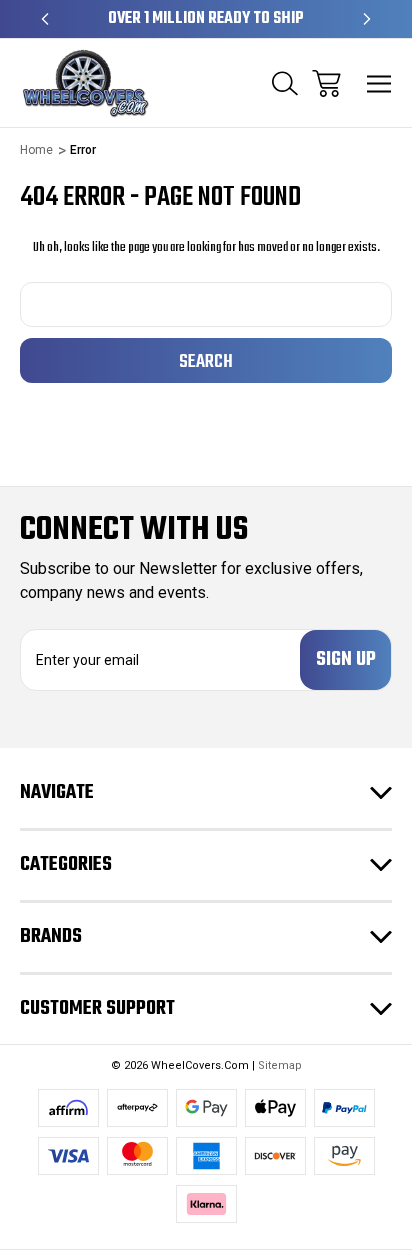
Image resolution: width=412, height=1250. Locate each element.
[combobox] (206, 304)
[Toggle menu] (379, 83)
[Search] (285, 83)
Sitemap (280, 1065)
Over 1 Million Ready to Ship (206, 19)
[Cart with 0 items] (326, 83)
